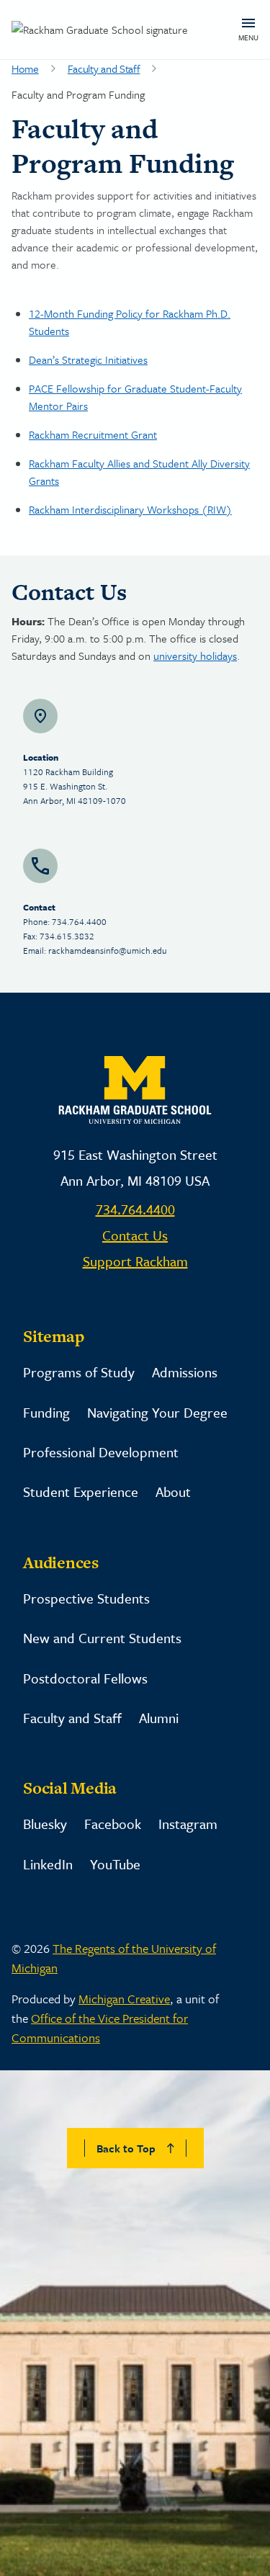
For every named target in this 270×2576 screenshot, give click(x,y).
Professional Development (101, 1452)
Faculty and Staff (104, 68)
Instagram (188, 1824)
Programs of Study (79, 1372)
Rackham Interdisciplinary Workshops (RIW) (130, 509)
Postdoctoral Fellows (85, 1678)
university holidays (195, 656)
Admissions (185, 1372)
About (173, 1492)
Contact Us (135, 1235)
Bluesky (45, 1824)
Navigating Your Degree (157, 1412)
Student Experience (81, 1492)
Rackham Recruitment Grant (93, 434)
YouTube (115, 1864)
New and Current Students (102, 1638)
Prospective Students (86, 1598)
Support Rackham (135, 1261)
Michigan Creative (124, 1999)
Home (25, 68)
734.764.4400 (135, 1209)
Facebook (113, 1824)
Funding (46, 1412)
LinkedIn (48, 1864)
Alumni (159, 1718)
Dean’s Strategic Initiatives (88, 359)
